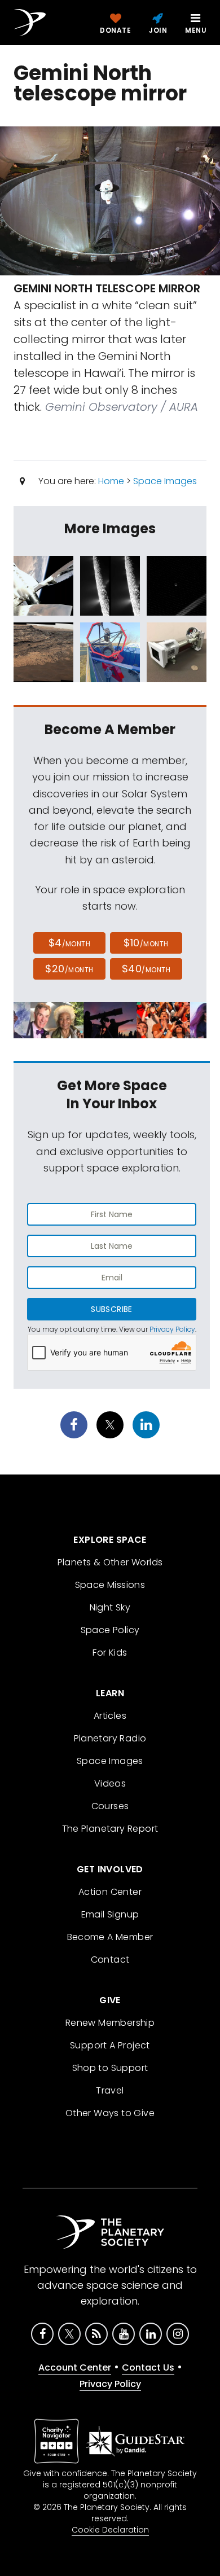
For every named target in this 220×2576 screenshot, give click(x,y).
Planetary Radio (110, 1738)
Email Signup (110, 1914)
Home (111, 481)
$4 (70, 943)
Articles (110, 1716)
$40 (146, 969)
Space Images (165, 481)
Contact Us (148, 2367)
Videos (110, 1783)
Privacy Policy (172, 1329)
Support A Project (110, 2045)
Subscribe (111, 1309)
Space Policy (110, 1630)
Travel (110, 2090)
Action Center (110, 1892)
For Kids (110, 1653)
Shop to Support (110, 2068)
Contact (110, 1960)
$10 (146, 943)
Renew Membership (110, 2023)
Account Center (75, 2367)
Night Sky (110, 1607)
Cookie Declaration (110, 2530)
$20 (69, 969)
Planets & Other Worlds (110, 1562)
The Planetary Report (110, 1829)
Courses (110, 1806)
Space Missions (110, 1585)
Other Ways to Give (110, 2113)
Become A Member (110, 1937)
